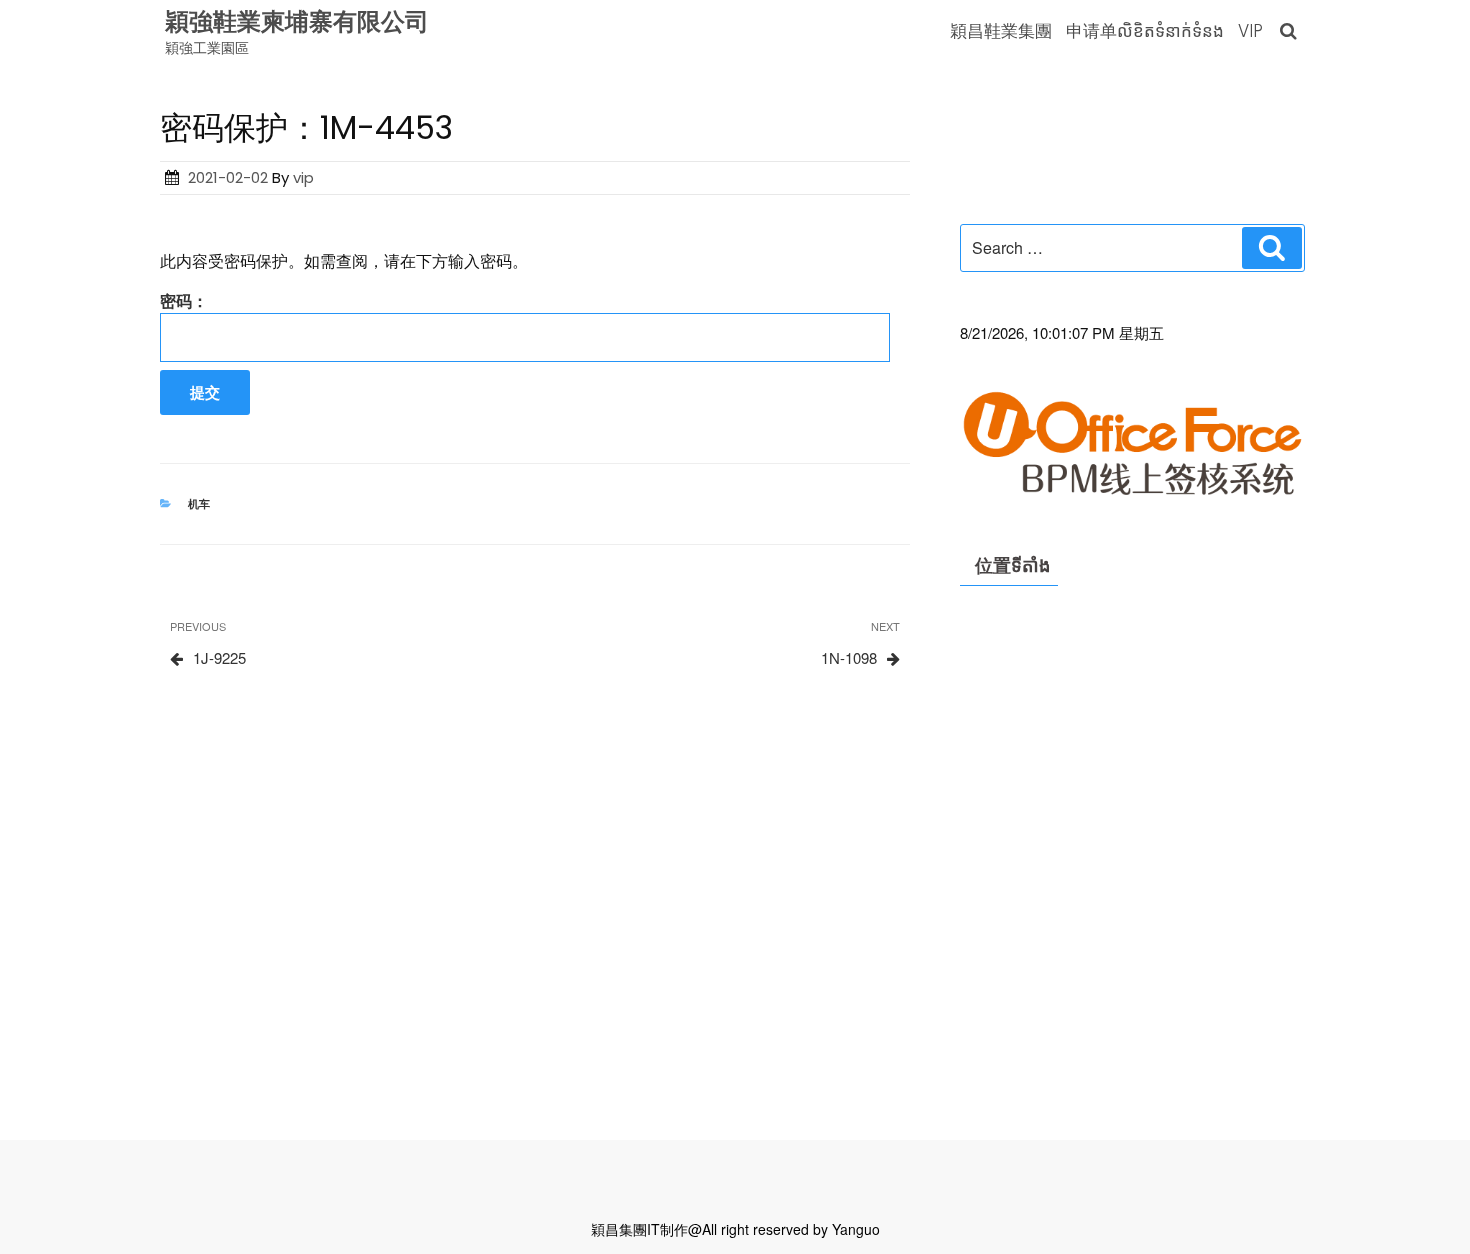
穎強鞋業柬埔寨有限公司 (297, 21)
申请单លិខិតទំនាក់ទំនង (1145, 31)
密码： (184, 300)
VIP (1250, 31)
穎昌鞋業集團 (1001, 31)
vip (303, 177)
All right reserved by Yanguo (791, 1229)
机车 (199, 503)
